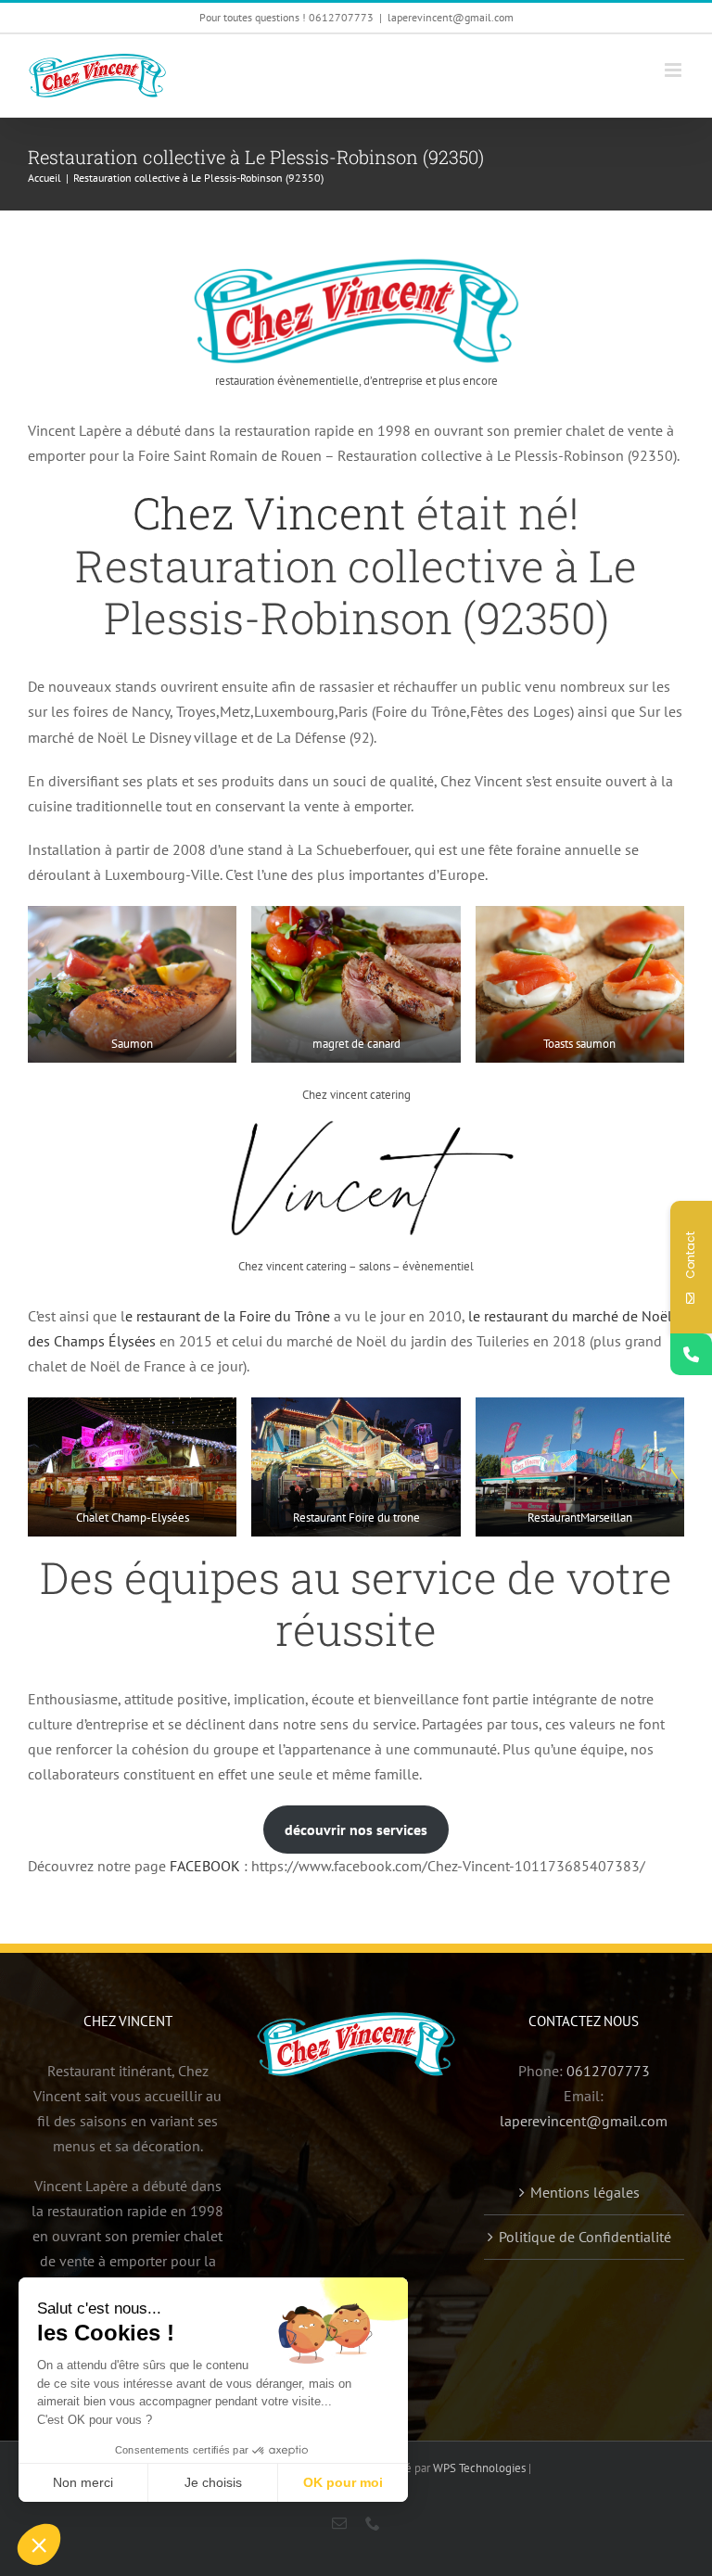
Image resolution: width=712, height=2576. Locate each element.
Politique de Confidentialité (585, 2237)
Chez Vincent (269, 513)
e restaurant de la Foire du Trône (228, 1316)
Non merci (83, 2482)
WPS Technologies (481, 2468)
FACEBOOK (205, 1866)
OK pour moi (343, 2482)
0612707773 (608, 2071)
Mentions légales (585, 2192)
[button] (39, 2544)
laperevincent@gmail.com (451, 17)
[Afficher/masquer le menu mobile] (674, 70)
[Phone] (691, 1354)
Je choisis (213, 2482)
